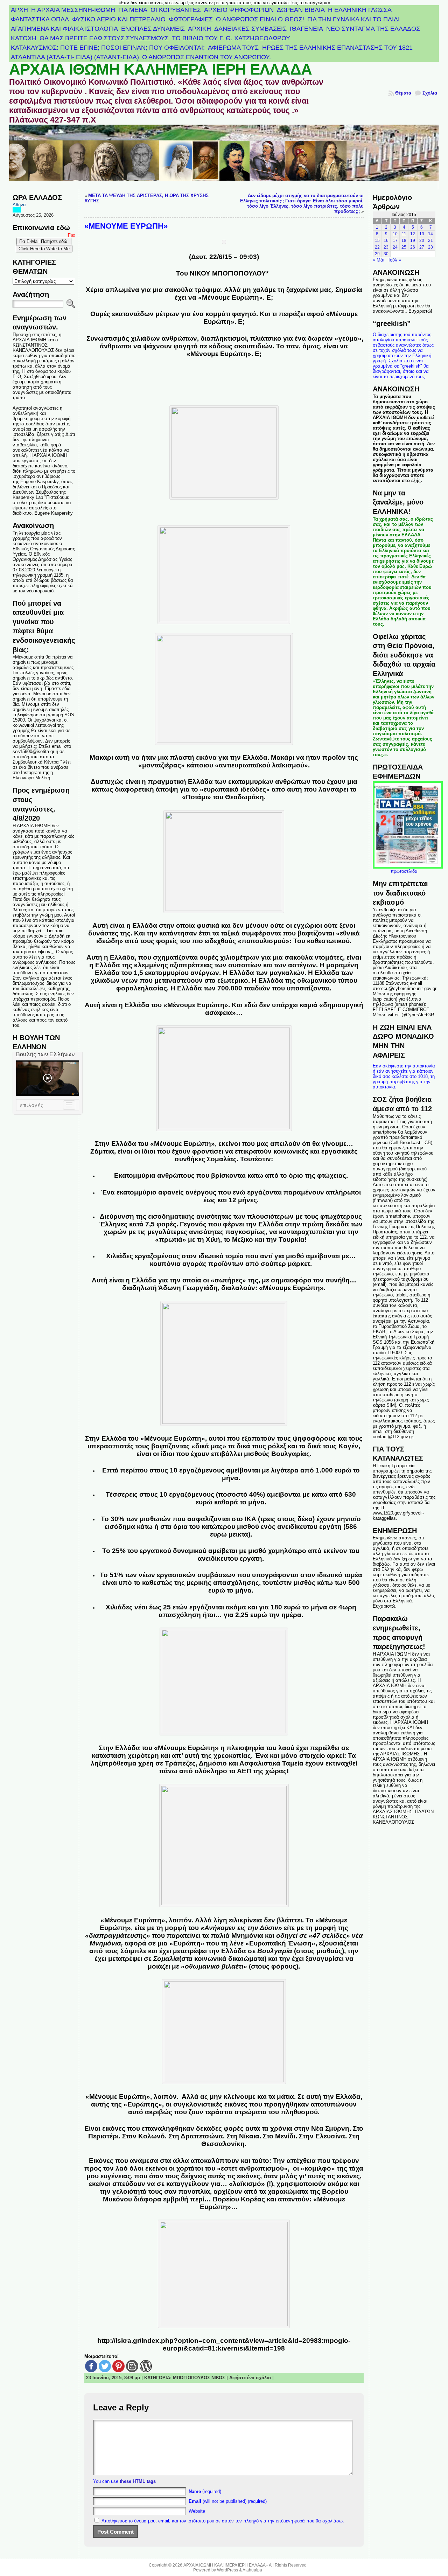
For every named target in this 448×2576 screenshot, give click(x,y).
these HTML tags (138, 2481)
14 (430, 234)
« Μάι (379, 260)
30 (386, 254)
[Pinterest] (118, 2366)
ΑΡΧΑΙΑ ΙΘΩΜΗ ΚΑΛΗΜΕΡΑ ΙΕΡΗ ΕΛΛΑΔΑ (160, 69)
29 (377, 254)
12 (413, 234)
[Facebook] (91, 2366)
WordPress (227, 2570)
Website (197, 2511)
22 (377, 247)
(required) (205, 2491)
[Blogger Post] (132, 2366)
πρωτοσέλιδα (404, 871)
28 (430, 247)
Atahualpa (252, 2570)
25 (404, 247)
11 (404, 234)
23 (386, 247)
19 (413, 241)
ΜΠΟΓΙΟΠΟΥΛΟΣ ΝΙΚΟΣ (199, 2378)
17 (395, 241)
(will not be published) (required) (228, 2501)
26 (413, 247)
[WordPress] (146, 2366)
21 (430, 241)
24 (395, 247)
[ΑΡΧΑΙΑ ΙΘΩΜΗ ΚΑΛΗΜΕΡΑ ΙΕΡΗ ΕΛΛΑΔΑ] (224, 157)
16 (386, 241)
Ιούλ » (395, 260)
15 (377, 241)
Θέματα (403, 93)
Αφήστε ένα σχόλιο (250, 2378)
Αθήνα (19, 205)
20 (422, 241)
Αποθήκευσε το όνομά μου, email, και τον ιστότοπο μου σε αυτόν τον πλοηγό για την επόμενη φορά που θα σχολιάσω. (223, 2521)
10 (395, 234)
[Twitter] (105, 2366)
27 (422, 247)
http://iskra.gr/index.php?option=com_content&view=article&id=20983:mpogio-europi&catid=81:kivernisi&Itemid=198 (224, 2344)
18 (404, 241)
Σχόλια (430, 93)
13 (422, 234)
